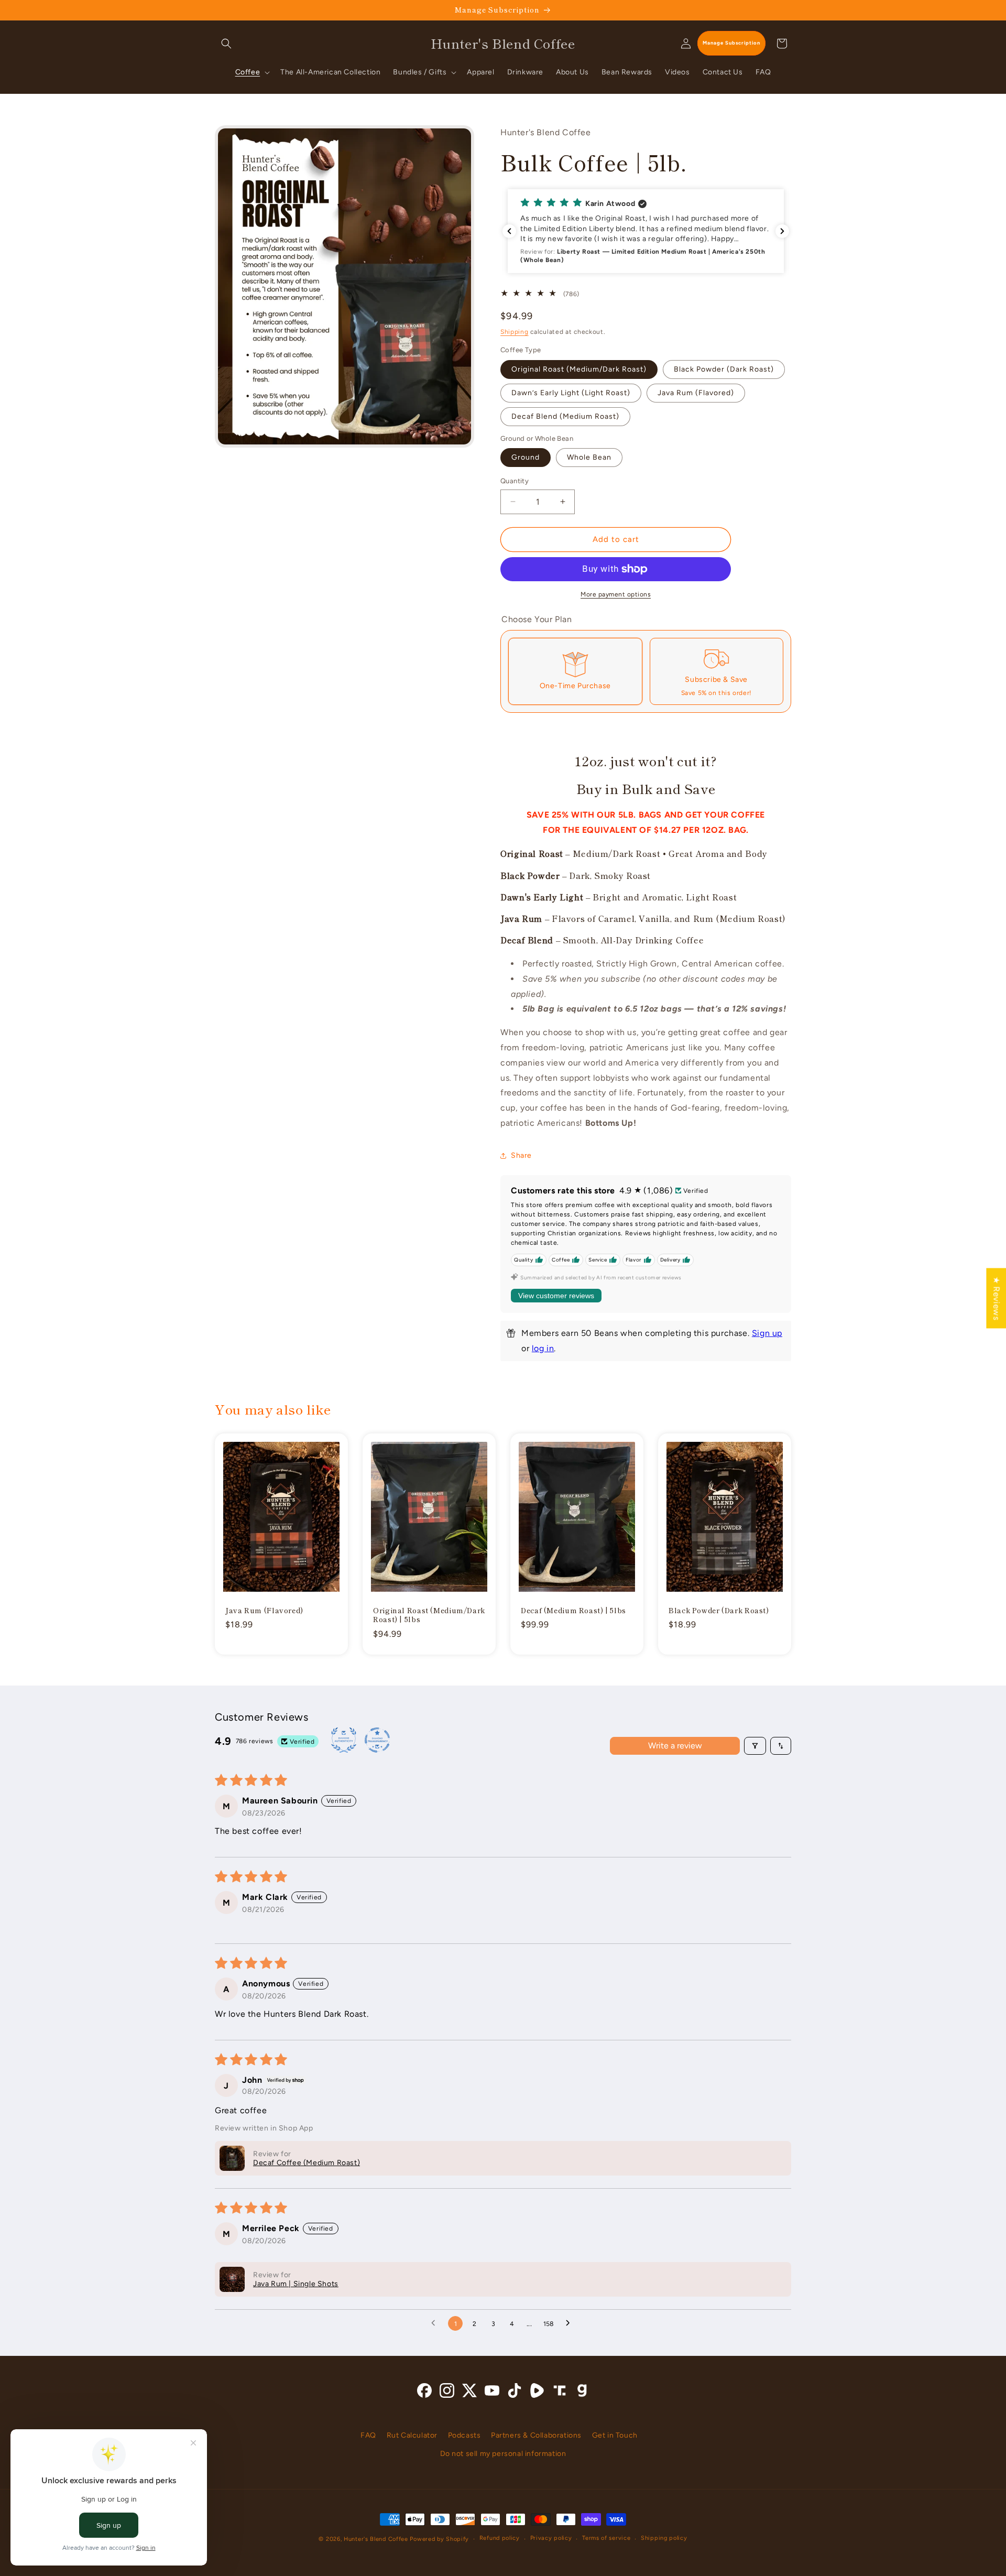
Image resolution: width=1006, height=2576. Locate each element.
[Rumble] (537, 2393)
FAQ (368, 2435)
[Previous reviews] (509, 231)
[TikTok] (515, 2393)
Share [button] (521, 1155)
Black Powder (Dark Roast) (724, 369)
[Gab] (582, 2393)
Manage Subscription (731, 43)
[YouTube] (492, 2393)
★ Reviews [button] (996, 1298)
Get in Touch (615, 2435)
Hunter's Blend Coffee (376, 2539)
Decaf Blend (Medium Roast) (565, 416)
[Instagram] (447, 2393)
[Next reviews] (782, 231)
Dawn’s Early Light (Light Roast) (571, 393)
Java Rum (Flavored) (696, 393)
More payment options (616, 594)
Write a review (675, 1746)
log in (543, 1348)
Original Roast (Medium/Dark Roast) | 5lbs (429, 1615)
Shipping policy (664, 2539)
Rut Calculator (412, 2435)
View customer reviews (556, 1296)
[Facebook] (424, 2393)
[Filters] (755, 1746)
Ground (526, 457)
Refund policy (500, 2539)
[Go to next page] (571, 2323)
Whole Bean (589, 457)
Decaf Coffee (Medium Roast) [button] (307, 2163)
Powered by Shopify (439, 2539)
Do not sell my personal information (503, 2454)
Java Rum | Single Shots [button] (296, 2284)
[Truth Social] (560, 2393)
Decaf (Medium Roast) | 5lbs (573, 1610)
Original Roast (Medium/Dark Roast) (579, 369)
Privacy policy (551, 2539)
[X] (469, 2393)
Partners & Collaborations (536, 2435)
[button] (226, 44)
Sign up (767, 1333)
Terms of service (606, 2539)
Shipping (515, 332)
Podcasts (464, 2435)
